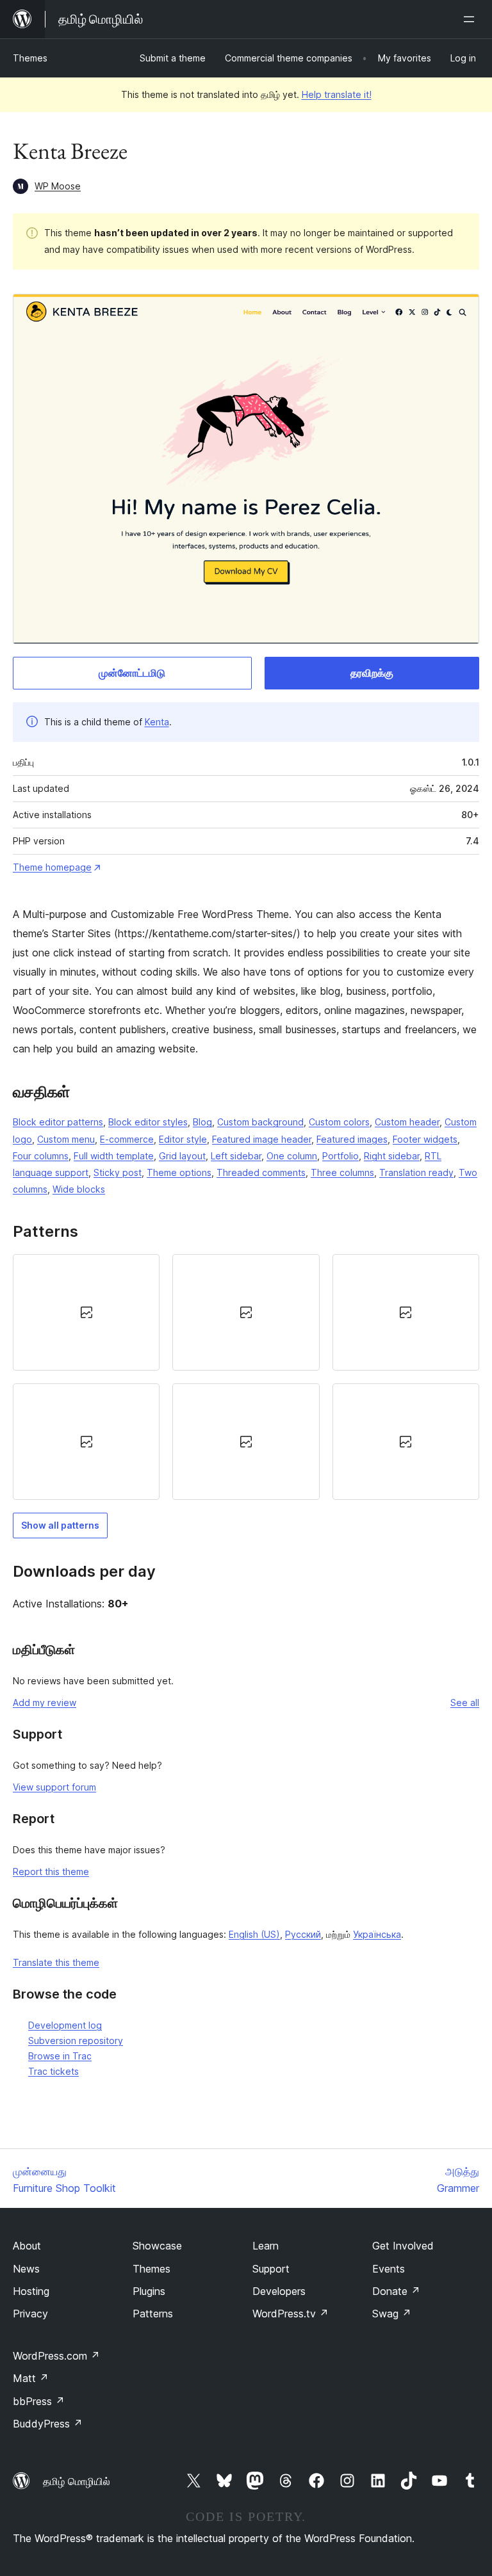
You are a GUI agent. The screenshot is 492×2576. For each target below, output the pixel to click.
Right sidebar (392, 1156)
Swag (392, 2314)
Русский (303, 1934)
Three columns (342, 1172)
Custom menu (66, 1139)
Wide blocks (79, 1189)
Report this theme (51, 1872)
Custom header (407, 1122)
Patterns (153, 2314)
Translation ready (416, 1172)
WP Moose (58, 186)
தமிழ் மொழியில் (77, 2481)
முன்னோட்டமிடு (132, 673)
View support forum (54, 1787)
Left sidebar (236, 1156)
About (27, 2246)
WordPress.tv (291, 2314)
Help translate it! (337, 94)
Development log (65, 2025)
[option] (86, 1312)
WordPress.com (56, 2356)
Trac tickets (53, 2071)
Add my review (45, 1703)
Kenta (157, 722)
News (26, 2269)
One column (292, 1156)
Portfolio (340, 1156)
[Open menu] (471, 19)
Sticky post (118, 1172)
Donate (396, 2291)
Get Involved (403, 2246)
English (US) (254, 1934)
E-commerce (127, 1139)
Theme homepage (52, 867)
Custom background (260, 1122)
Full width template (114, 1156)
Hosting (31, 2291)
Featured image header (262, 1139)
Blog (202, 1122)
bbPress (39, 2401)
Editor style (183, 1139)
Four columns (41, 1156)
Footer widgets (425, 1139)
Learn (266, 2246)
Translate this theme (56, 1962)
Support (271, 2269)
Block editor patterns (58, 1122)
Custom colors (339, 1122)
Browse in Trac (60, 2056)
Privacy (30, 2314)
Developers (279, 2291)
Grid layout (182, 1156)
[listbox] (246, 1377)
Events (389, 2269)
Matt (31, 2378)
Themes (30, 58)
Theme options (179, 1172)
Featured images (352, 1139)
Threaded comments (261, 1172)
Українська (377, 1934)
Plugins (149, 2291)
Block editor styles (148, 1122)
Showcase (157, 2246)
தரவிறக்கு (372, 673)
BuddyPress (48, 2424)
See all (465, 1703)
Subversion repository (76, 2041)
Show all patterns (60, 1525)
